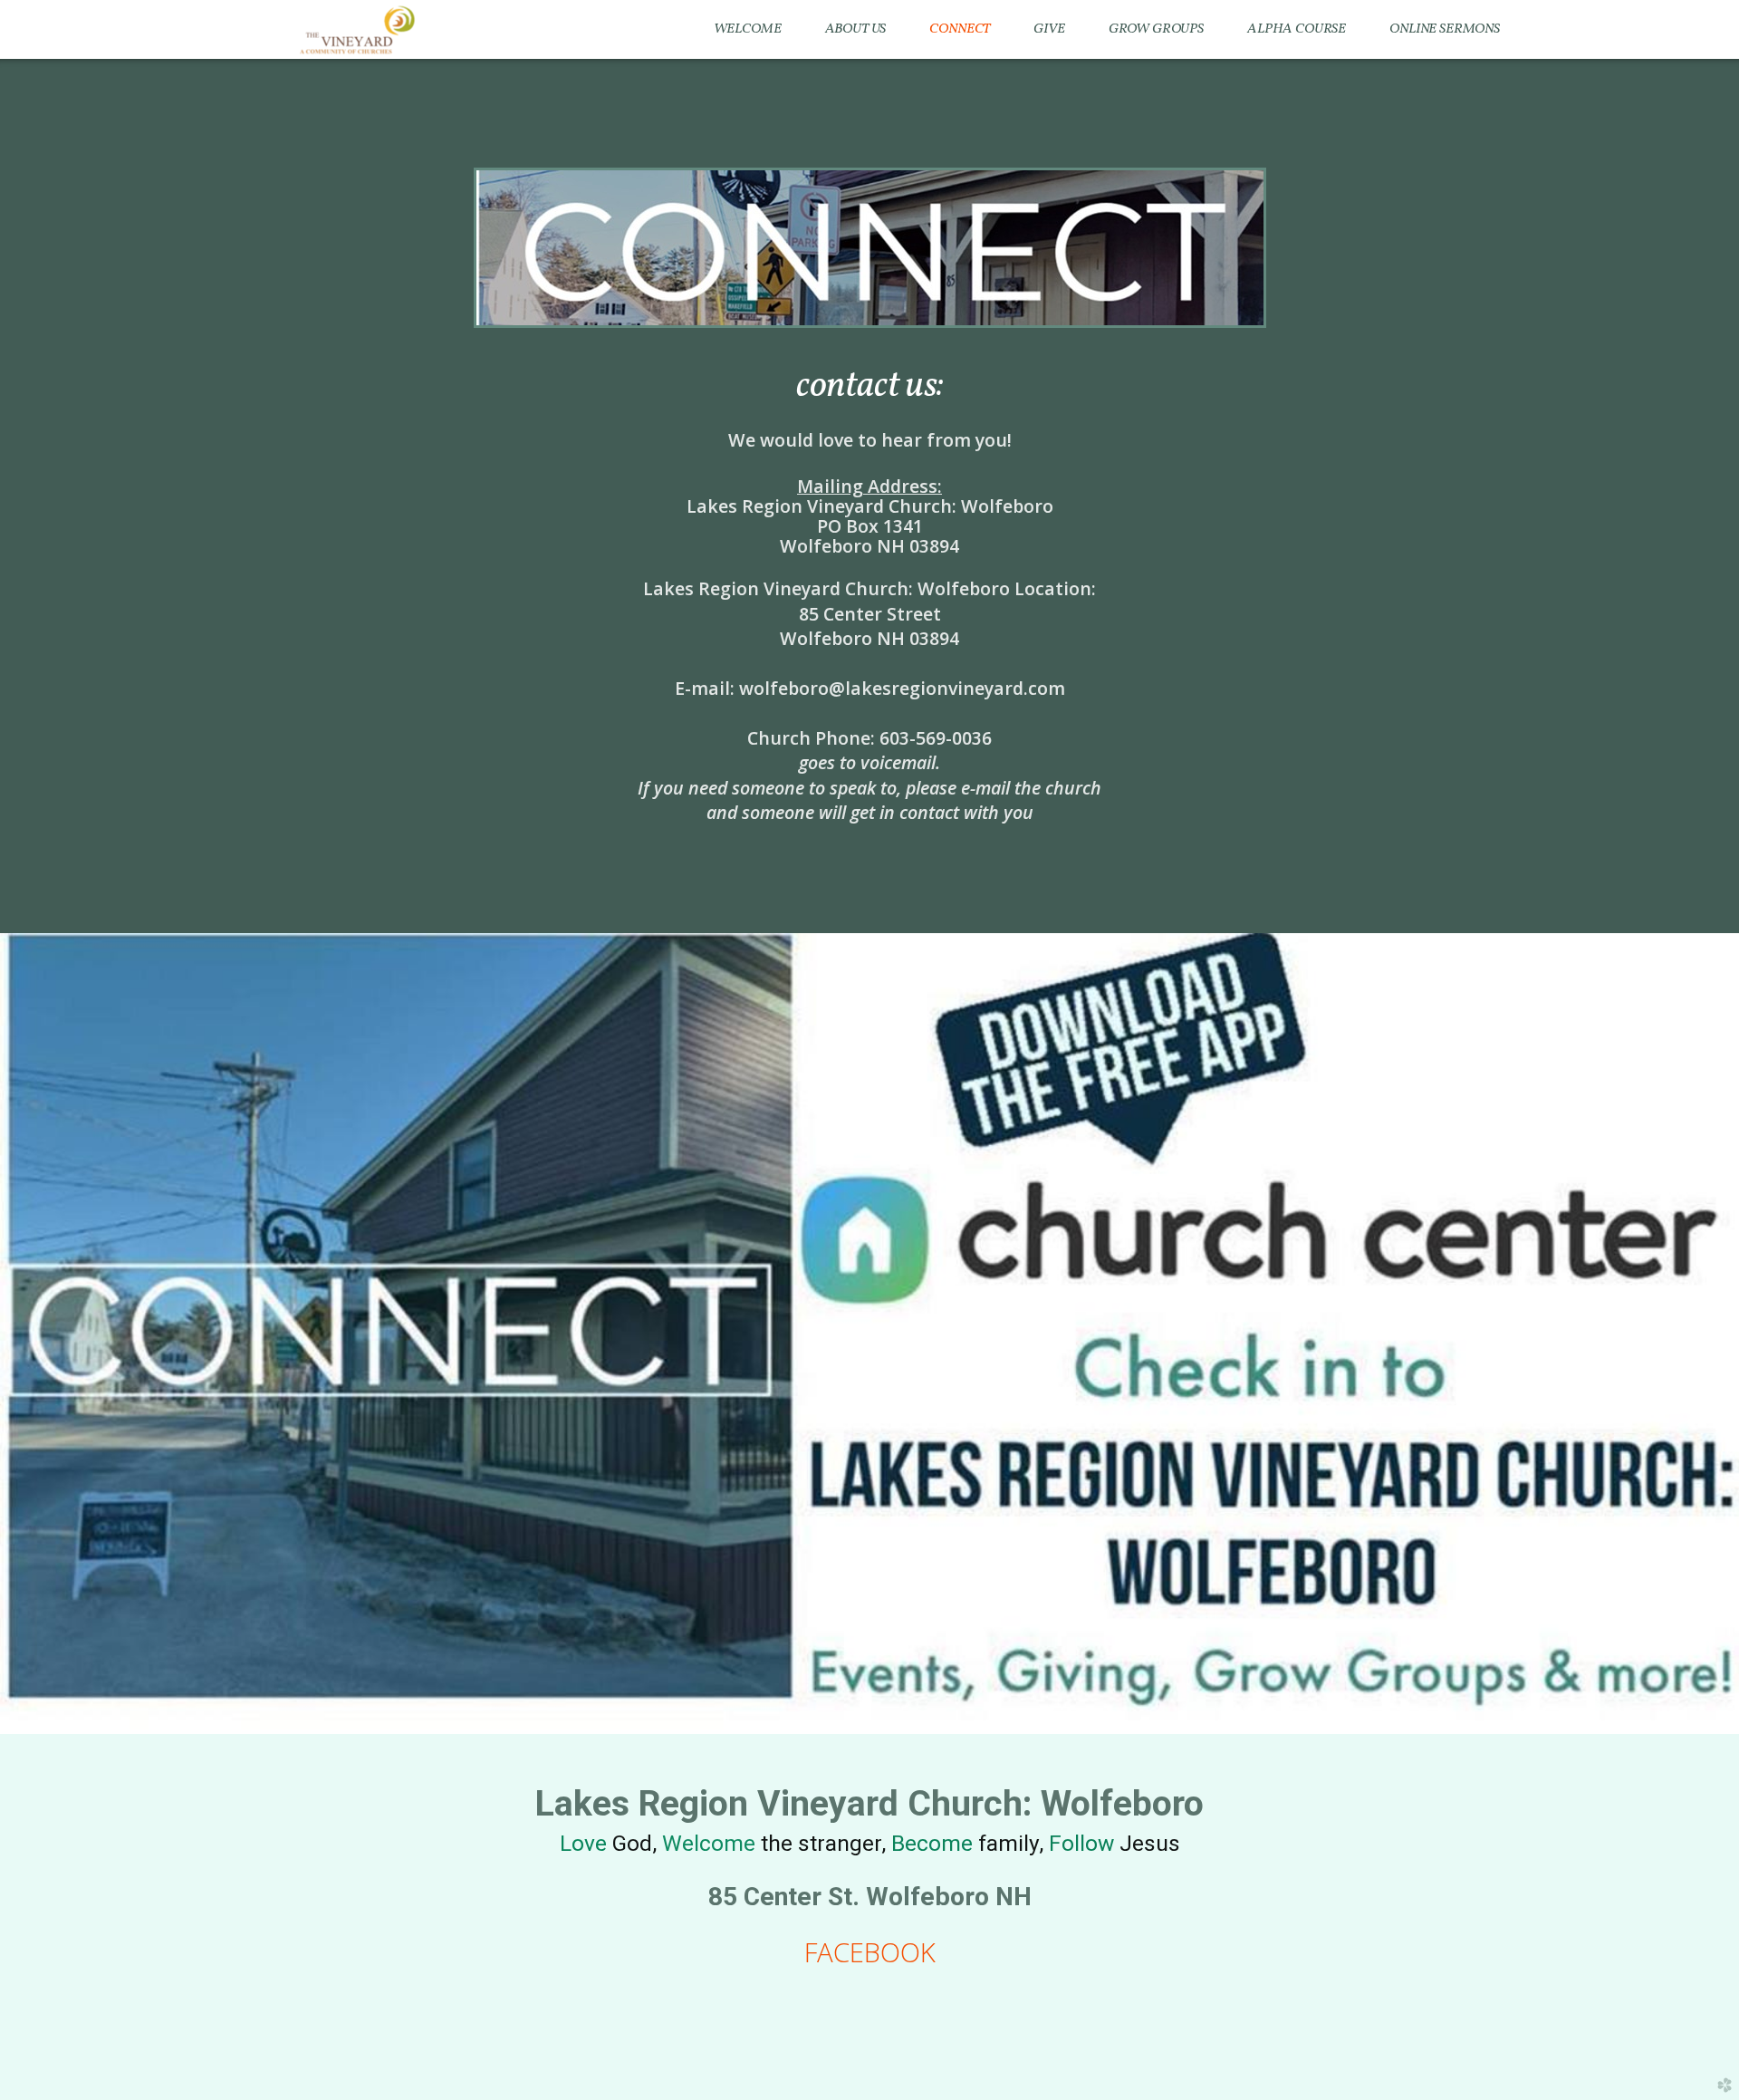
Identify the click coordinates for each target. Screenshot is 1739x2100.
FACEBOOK (870, 1952)
